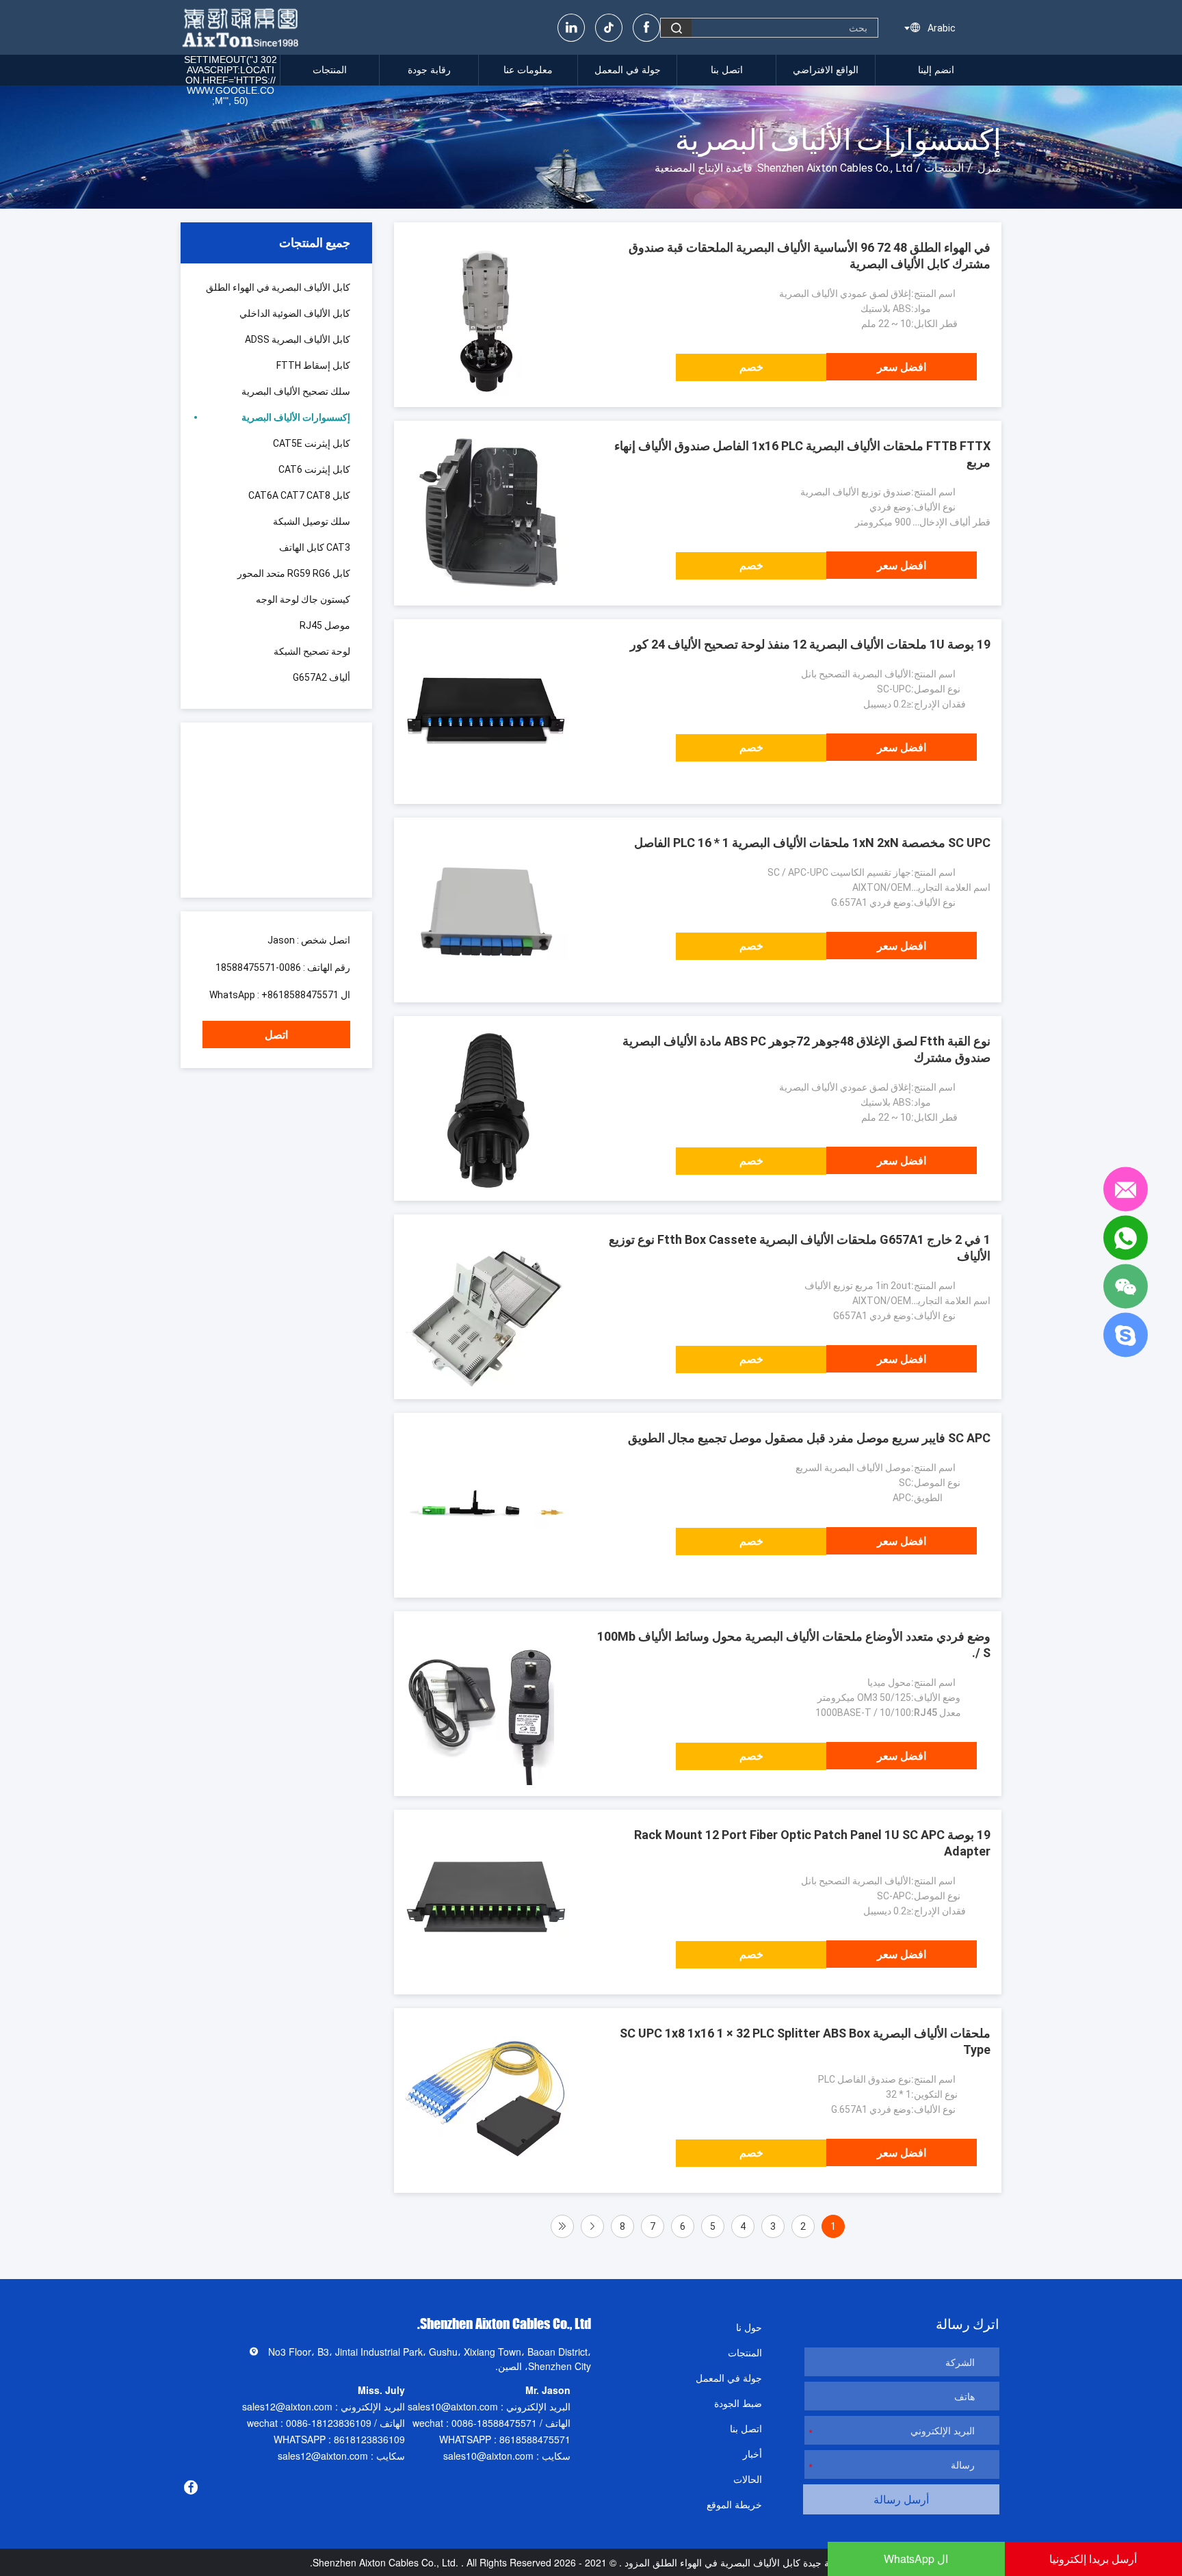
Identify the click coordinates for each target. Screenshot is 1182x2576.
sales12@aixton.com (287, 2406)
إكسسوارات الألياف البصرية (296, 417)
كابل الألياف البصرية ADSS (298, 339)
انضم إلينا (936, 70)
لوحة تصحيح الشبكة (312, 651)
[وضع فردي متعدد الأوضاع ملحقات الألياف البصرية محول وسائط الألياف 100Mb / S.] (486, 1704)
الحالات (748, 2479)
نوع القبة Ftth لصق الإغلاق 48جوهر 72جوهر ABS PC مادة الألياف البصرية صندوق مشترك (806, 1049)
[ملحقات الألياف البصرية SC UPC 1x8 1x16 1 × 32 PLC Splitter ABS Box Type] (486, 2100)
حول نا (749, 2327)
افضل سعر (902, 367)
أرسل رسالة (901, 2499)
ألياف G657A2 (321, 677)
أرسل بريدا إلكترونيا (1093, 2559)
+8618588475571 (300, 995)
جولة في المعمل (628, 70)
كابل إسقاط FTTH (313, 365)
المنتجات (330, 70)
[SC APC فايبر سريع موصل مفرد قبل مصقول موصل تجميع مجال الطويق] (486, 1505)
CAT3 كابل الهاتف (315, 547)
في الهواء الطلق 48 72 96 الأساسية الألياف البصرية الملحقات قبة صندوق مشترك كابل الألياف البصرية (810, 256)
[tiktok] (609, 28)
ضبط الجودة (738, 2403)
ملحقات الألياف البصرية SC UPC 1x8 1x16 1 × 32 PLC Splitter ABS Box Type (805, 2041)
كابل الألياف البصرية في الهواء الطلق (278, 287)
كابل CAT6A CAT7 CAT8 (299, 495)
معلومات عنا (528, 70)
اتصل (276, 1035)
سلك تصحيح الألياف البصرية (296, 391)
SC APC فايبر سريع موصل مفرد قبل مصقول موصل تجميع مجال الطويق (809, 1438)
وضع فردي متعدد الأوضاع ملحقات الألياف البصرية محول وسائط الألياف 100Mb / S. (794, 1644)
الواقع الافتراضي (826, 70)
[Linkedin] (571, 28)
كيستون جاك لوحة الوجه (303, 599)
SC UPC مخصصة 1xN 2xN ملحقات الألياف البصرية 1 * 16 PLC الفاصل (812, 843)
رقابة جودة (429, 70)
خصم (751, 367)
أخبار (752, 2454)
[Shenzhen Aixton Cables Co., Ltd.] (242, 27)
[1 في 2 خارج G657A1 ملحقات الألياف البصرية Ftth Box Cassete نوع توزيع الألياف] (486, 1307)
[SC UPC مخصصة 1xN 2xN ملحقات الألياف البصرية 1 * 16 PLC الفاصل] (486, 910)
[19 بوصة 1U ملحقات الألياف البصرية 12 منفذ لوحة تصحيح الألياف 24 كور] (486, 712)
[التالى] (592, 2226)
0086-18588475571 (258, 967)
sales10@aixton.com (453, 2406)
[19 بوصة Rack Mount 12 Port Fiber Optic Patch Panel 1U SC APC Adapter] (486, 1902)
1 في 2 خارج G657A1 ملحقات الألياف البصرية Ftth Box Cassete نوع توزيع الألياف (800, 1248)
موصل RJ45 (325, 625)
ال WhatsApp (916, 2559)
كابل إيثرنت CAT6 (314, 469)
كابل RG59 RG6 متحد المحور (294, 573)
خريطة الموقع (734, 2504)
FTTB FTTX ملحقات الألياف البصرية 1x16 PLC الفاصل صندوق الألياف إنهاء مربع (802, 454)
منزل (989, 168)
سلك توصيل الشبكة (312, 521)
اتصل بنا (727, 70)
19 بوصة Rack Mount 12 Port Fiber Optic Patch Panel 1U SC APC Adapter (812, 1843)
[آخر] (562, 2226)
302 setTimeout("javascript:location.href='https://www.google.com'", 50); (231, 80)
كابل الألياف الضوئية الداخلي (295, 313)
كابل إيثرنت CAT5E (312, 443)
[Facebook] (646, 28)
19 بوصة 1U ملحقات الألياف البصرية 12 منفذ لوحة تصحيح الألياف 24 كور (810, 644)
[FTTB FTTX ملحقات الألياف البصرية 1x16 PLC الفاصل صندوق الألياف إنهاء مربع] (486, 513)
